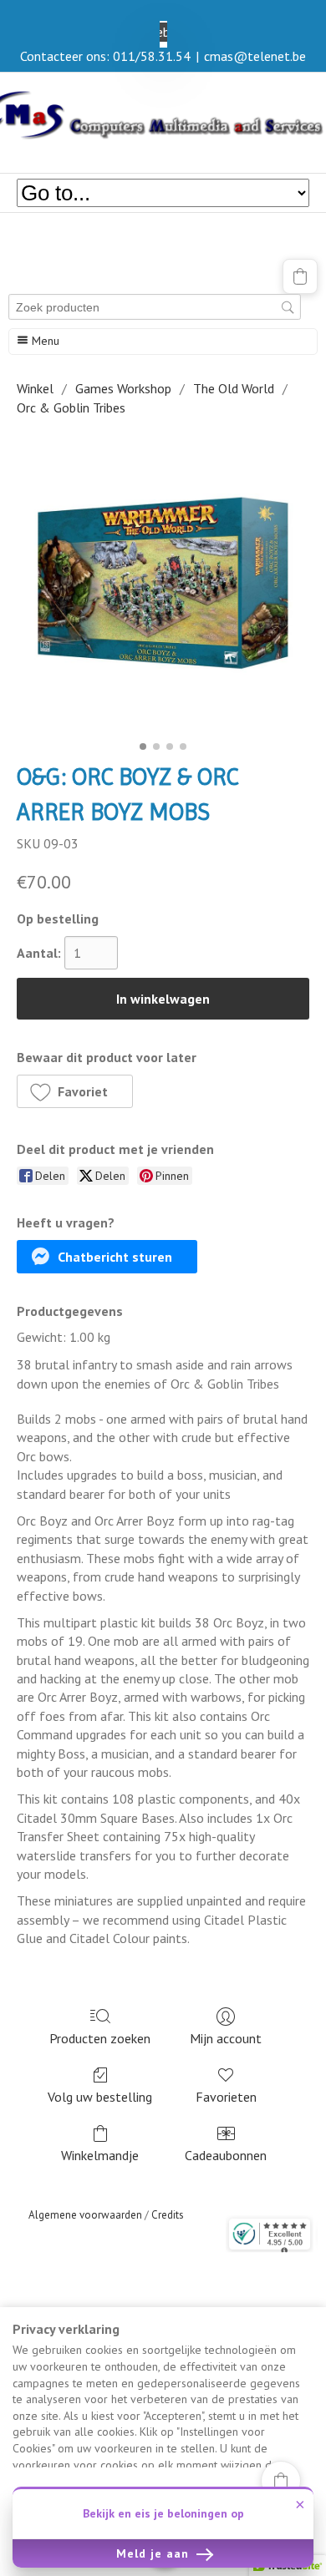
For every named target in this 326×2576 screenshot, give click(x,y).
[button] (300, 276)
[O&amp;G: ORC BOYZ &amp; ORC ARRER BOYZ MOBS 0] (163, 584)
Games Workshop (123, 388)
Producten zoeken (100, 2038)
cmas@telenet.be (255, 56)
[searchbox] (155, 307)
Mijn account (226, 2038)
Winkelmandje (100, 2155)
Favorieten (226, 2097)
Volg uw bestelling (100, 2097)
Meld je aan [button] (155, 2553)
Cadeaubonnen (226, 2155)
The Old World (234, 388)
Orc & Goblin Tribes (71, 407)
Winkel (35, 388)
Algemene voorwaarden (85, 2215)
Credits (168, 2215)
